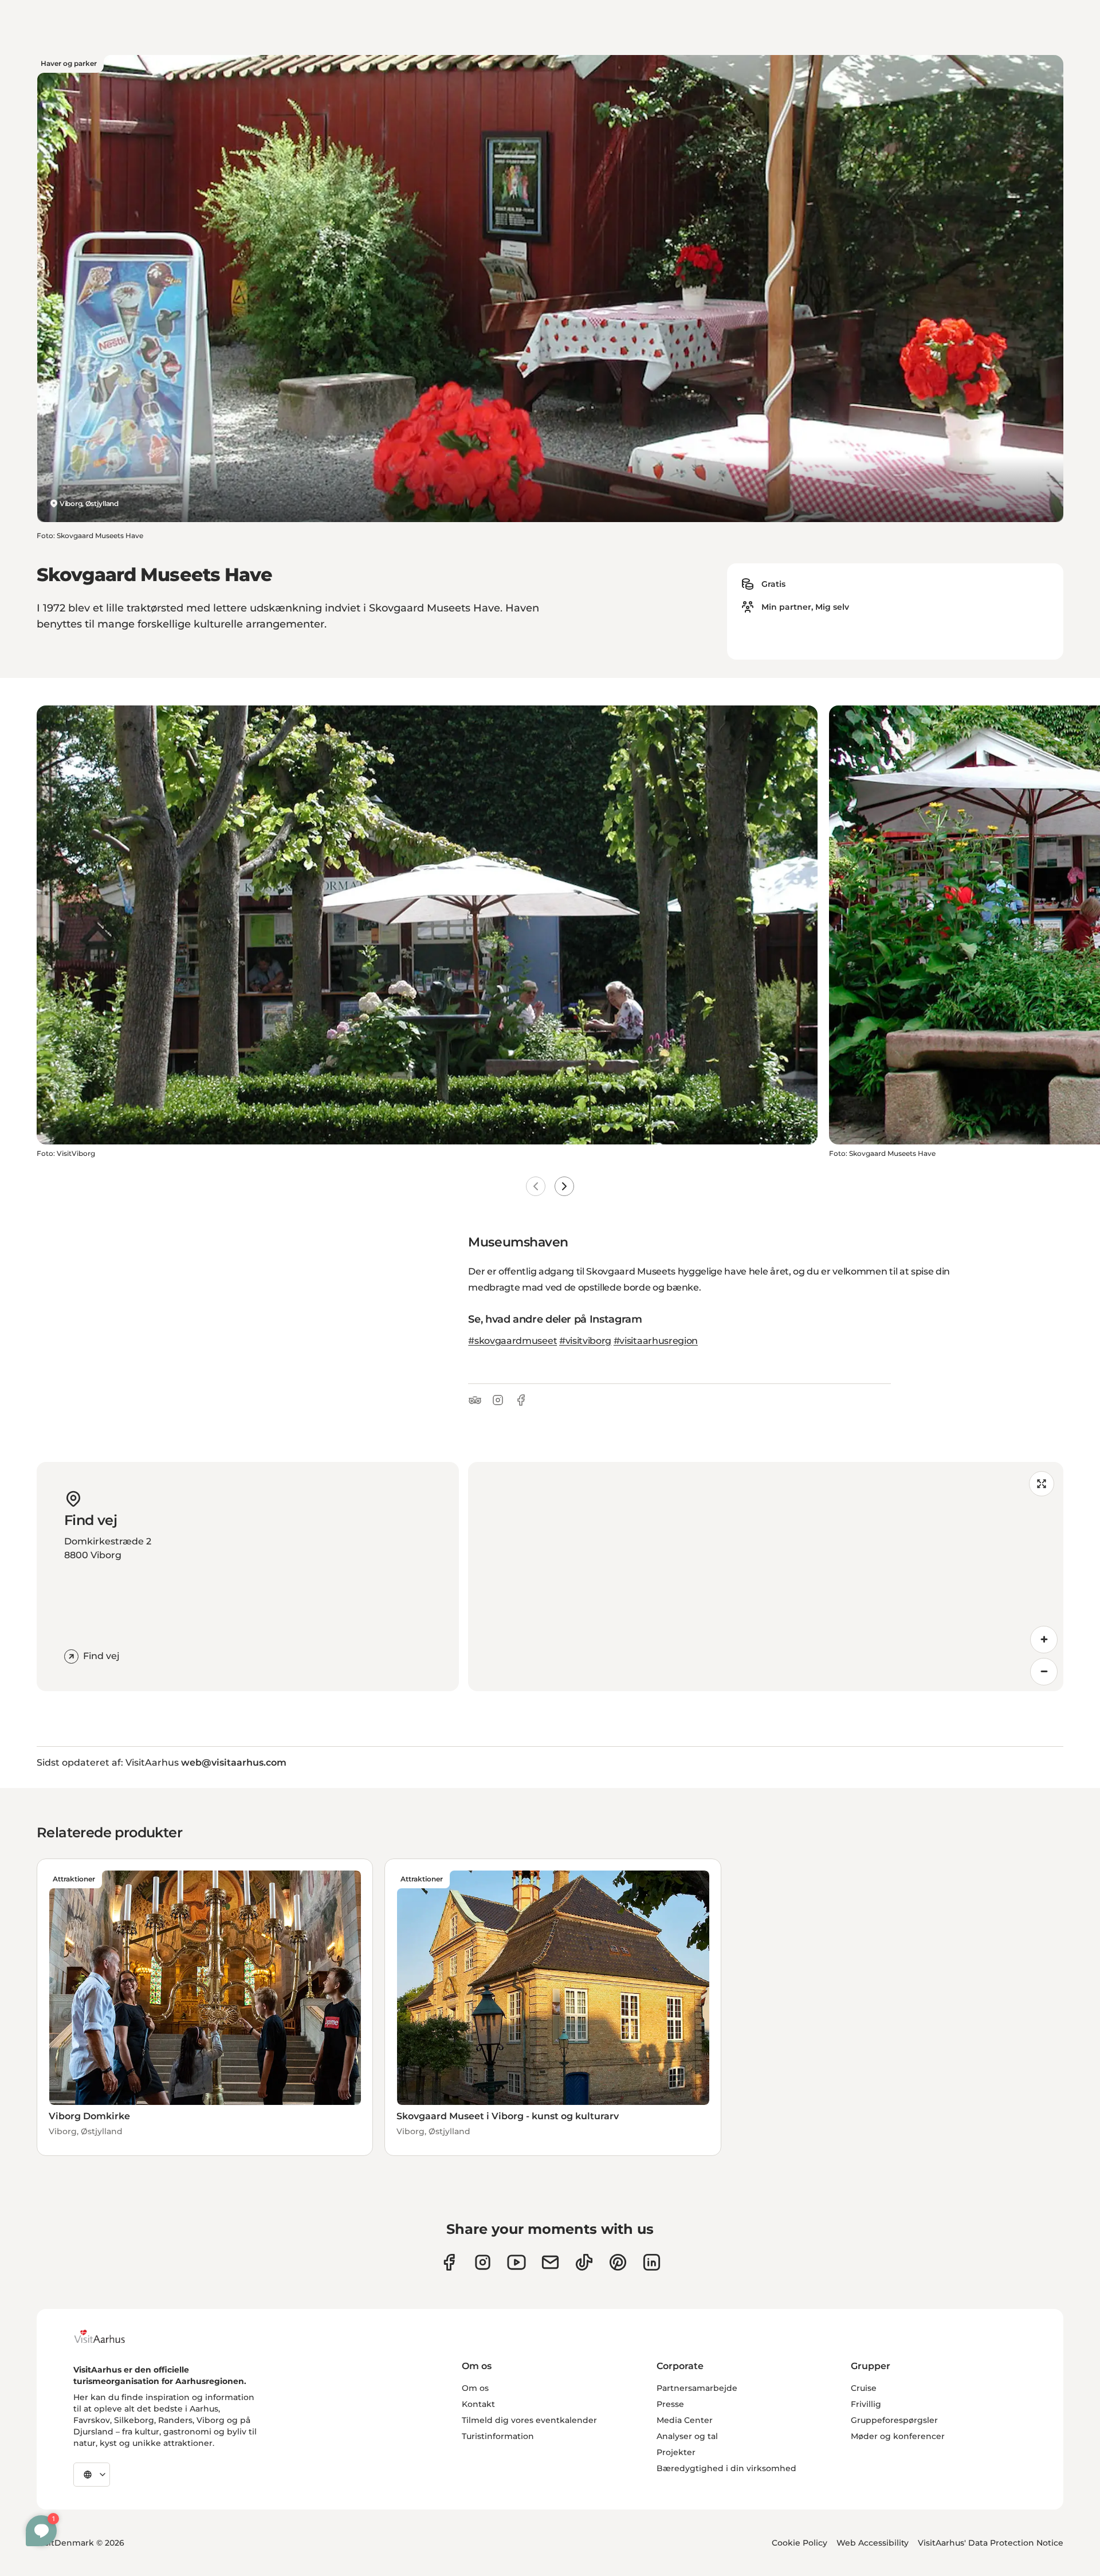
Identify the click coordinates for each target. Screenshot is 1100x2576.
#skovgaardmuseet (512, 1341)
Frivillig (866, 2404)
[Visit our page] (483, 2262)
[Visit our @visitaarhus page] (584, 2262)
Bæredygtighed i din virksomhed (726, 2468)
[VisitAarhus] (108, 2336)
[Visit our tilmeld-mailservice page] (550, 2262)
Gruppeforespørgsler (894, 2420)
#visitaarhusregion (656, 1341)
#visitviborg (585, 1341)
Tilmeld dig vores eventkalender (529, 2420)
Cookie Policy (800, 2543)
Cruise (864, 2388)
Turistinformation (498, 2436)
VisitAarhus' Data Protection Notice (991, 2543)
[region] (766, 1577)
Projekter (676, 2452)
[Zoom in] (1044, 1640)
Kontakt (478, 2404)
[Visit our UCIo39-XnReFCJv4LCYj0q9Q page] (516, 2262)
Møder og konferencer (898, 2436)
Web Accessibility (873, 2543)
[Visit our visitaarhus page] (449, 2262)
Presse (670, 2404)
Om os (475, 2388)
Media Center (685, 2420)
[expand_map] (1042, 1484)
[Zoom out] (1044, 1672)
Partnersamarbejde (697, 2388)
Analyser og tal (687, 2436)
